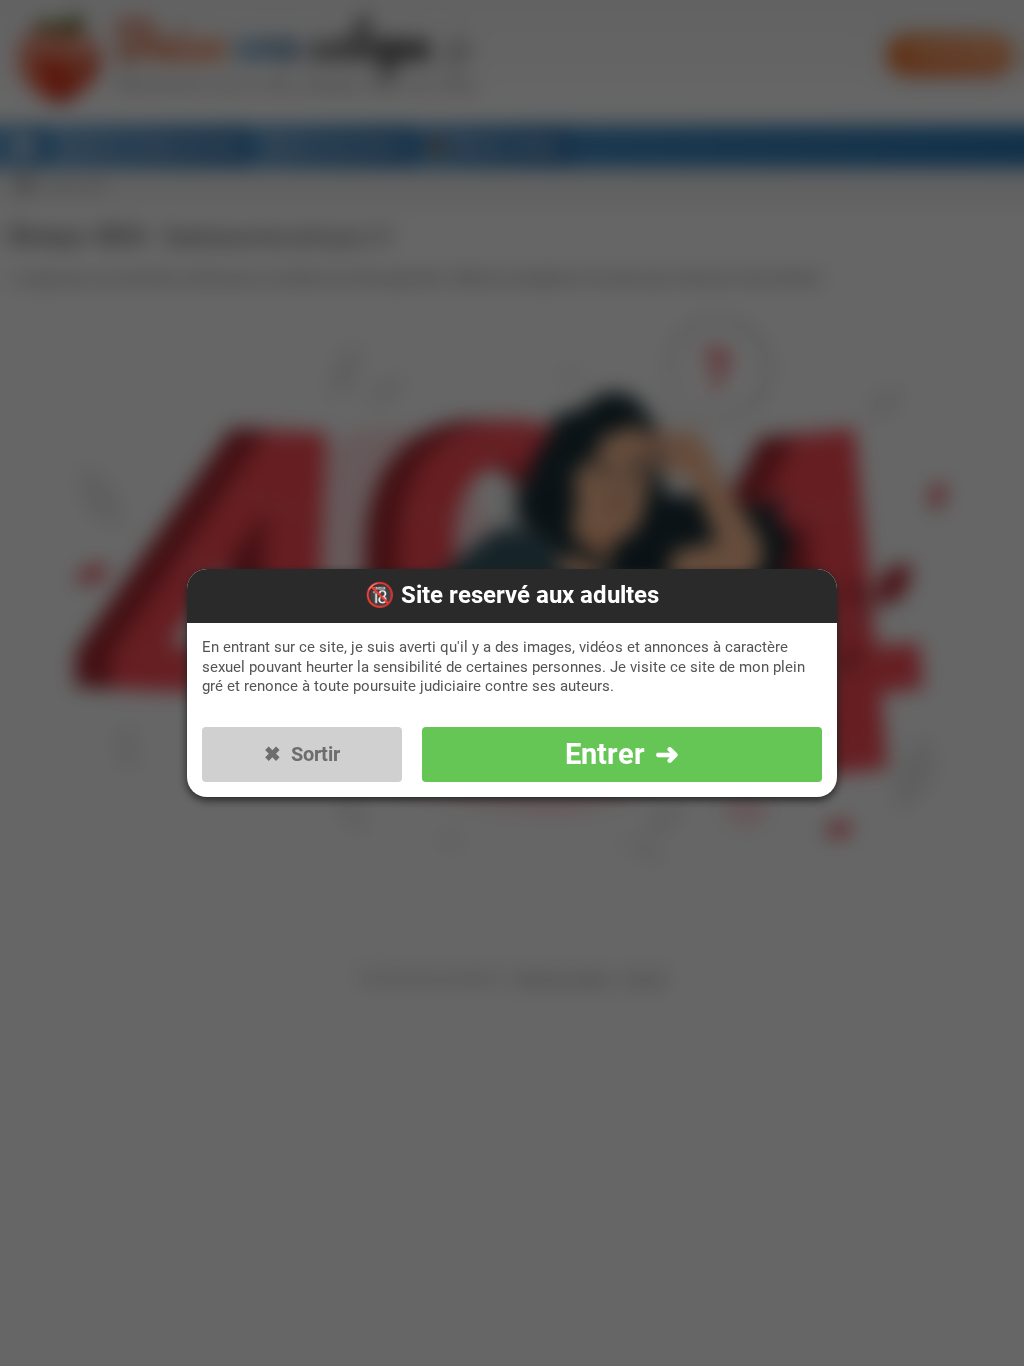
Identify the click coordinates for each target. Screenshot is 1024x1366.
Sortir (315, 754)
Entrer (605, 754)
